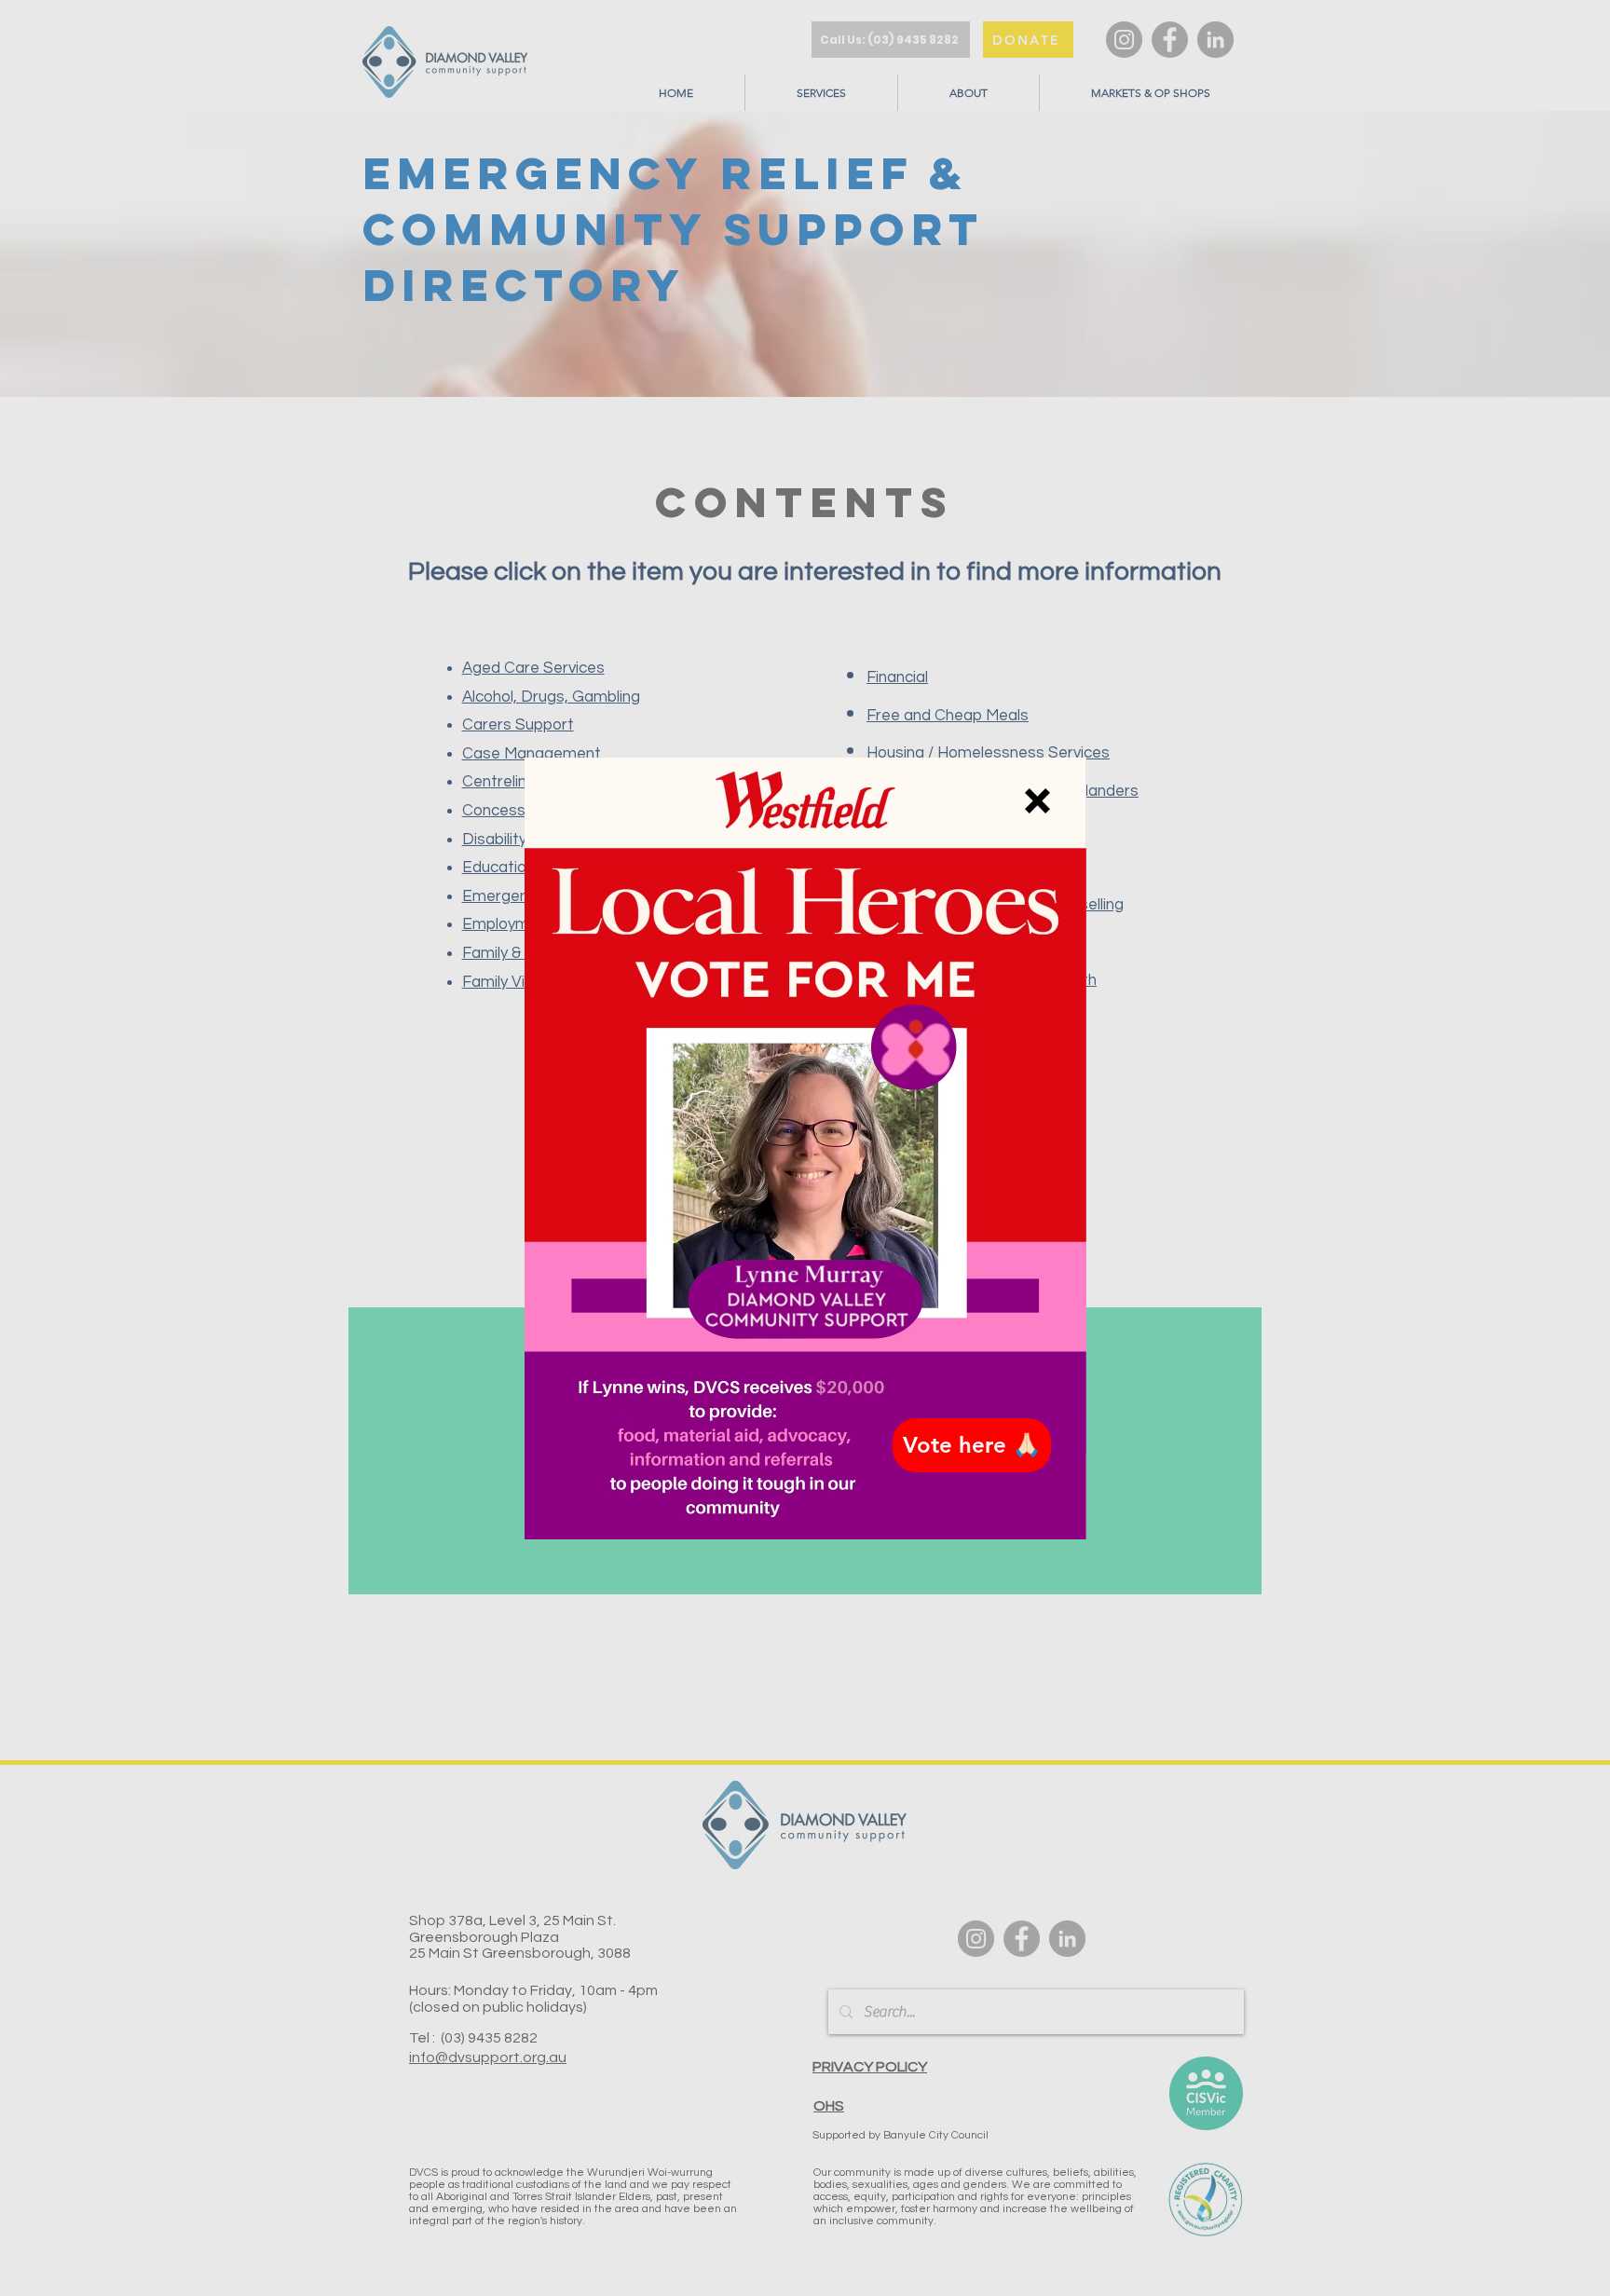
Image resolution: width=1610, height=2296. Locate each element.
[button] (1037, 801)
